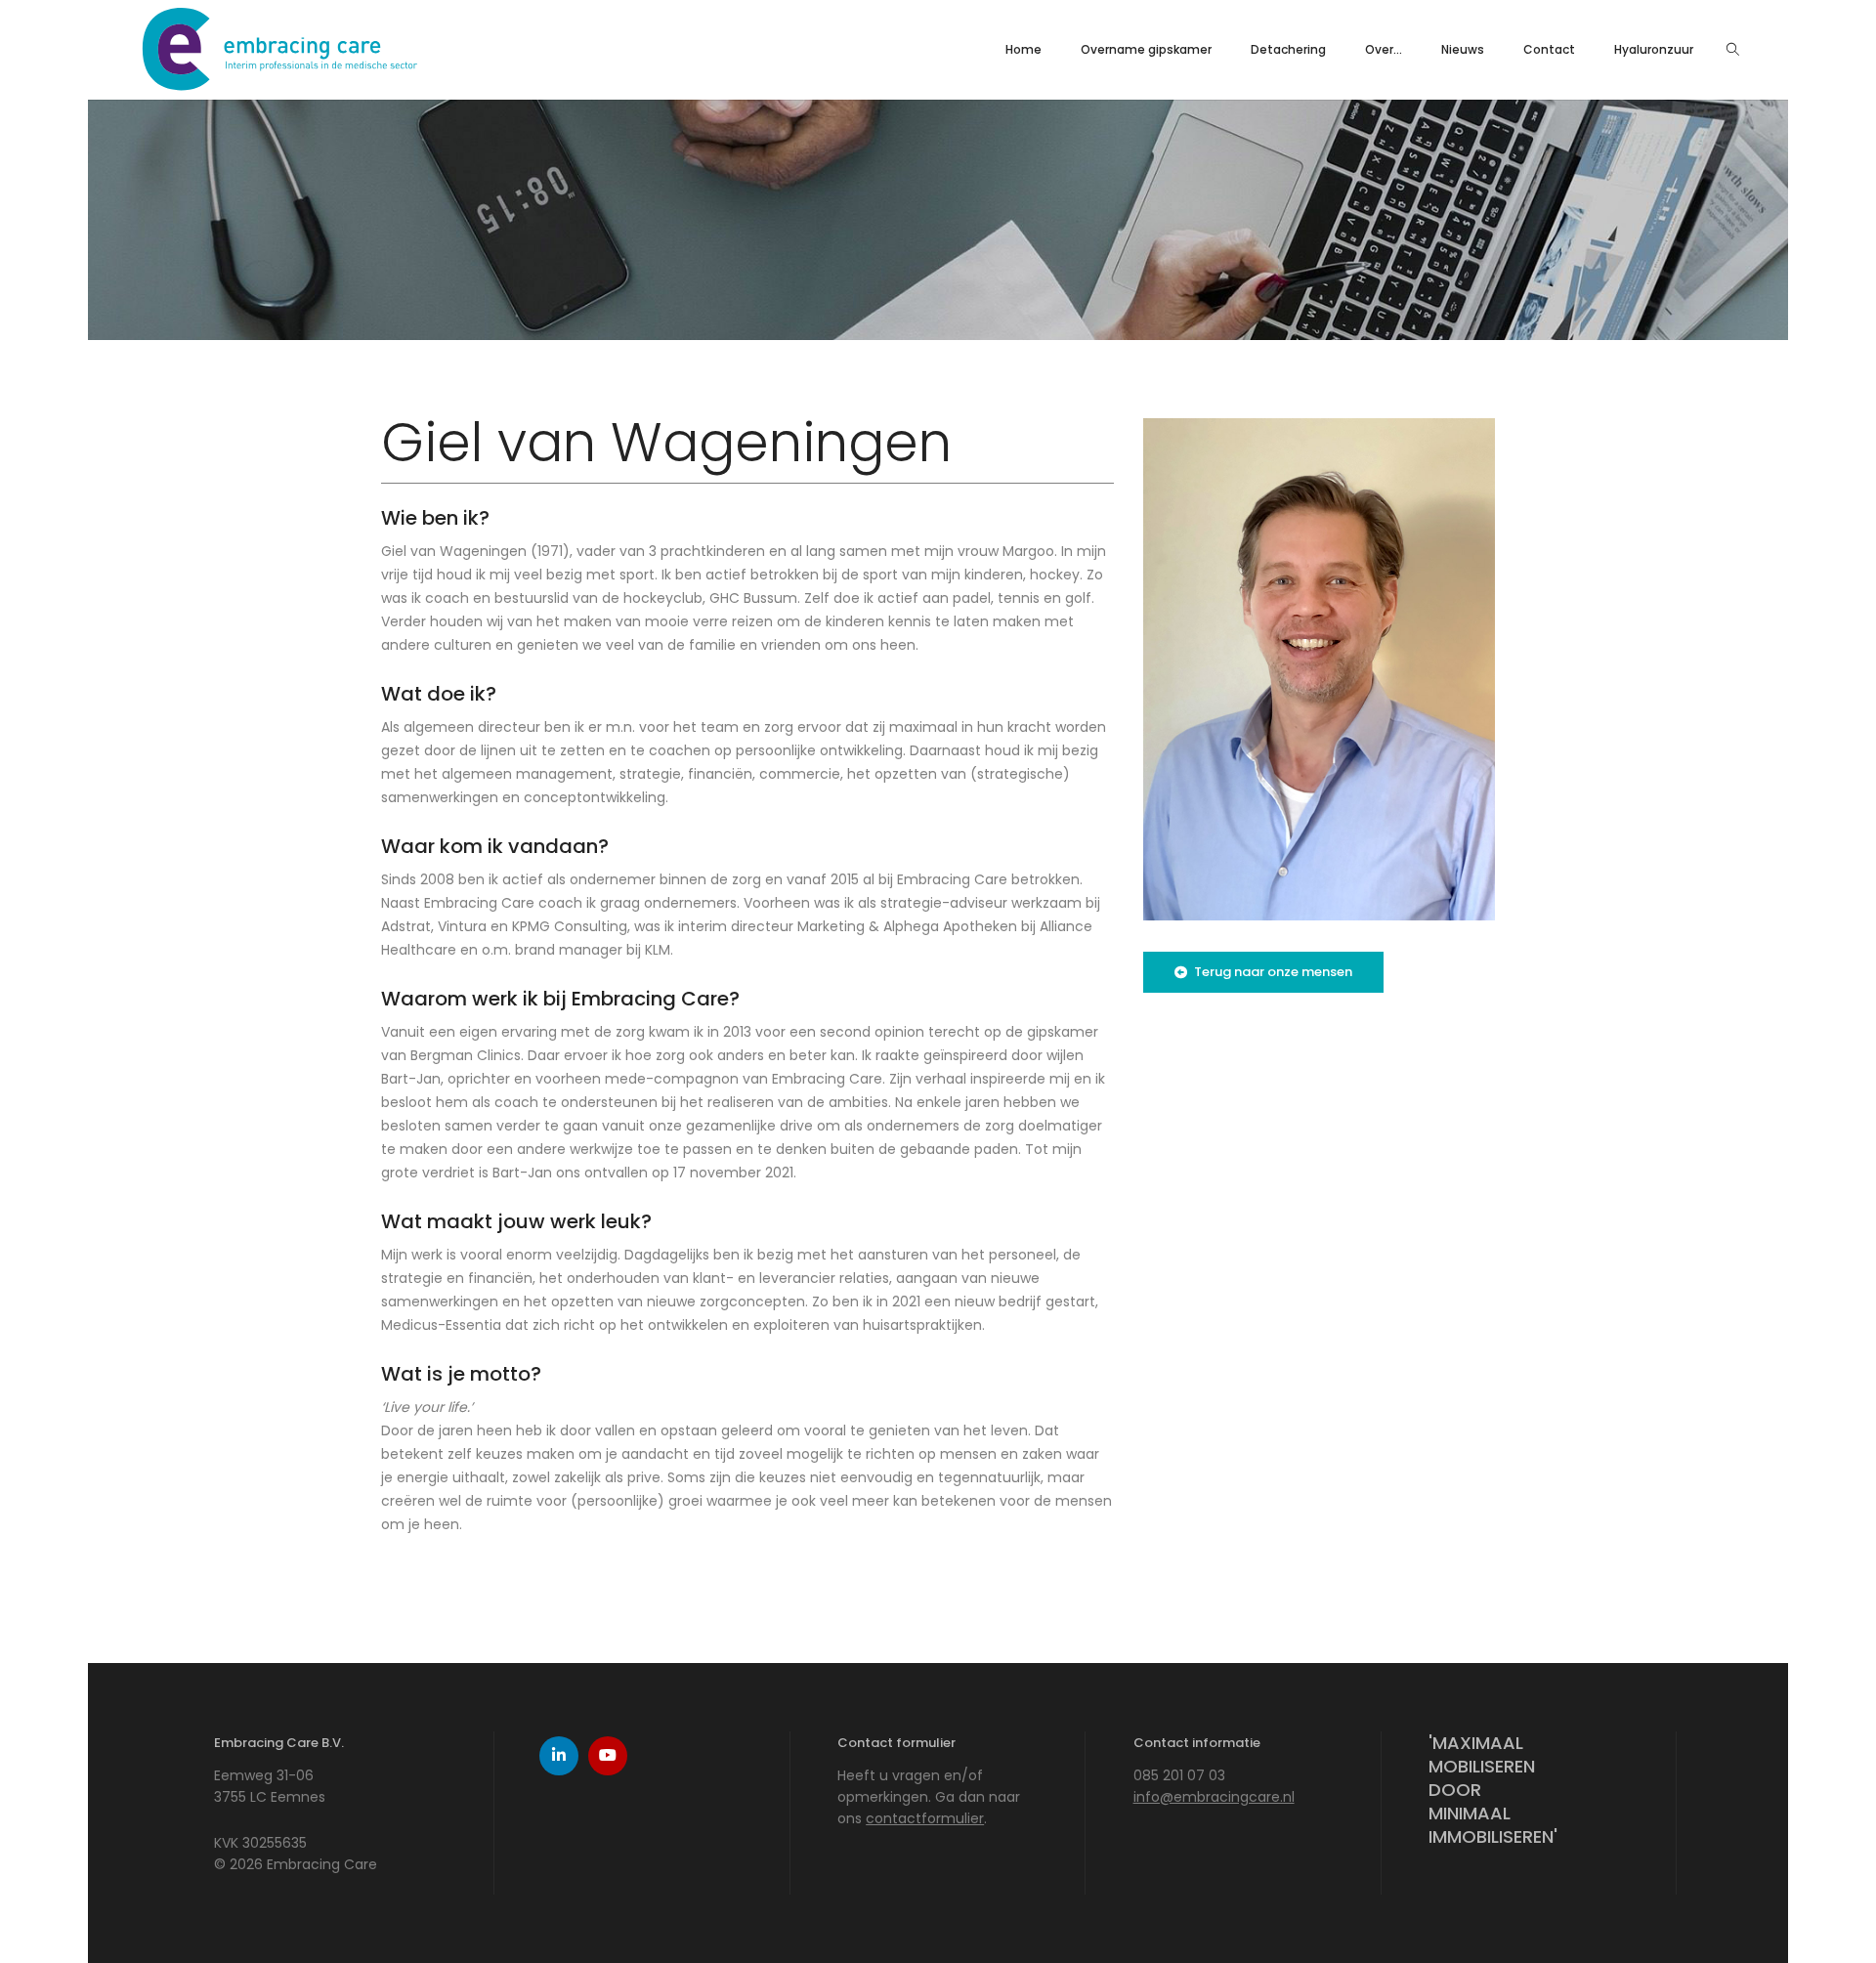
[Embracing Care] (279, 88)
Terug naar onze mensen (1273, 972)
